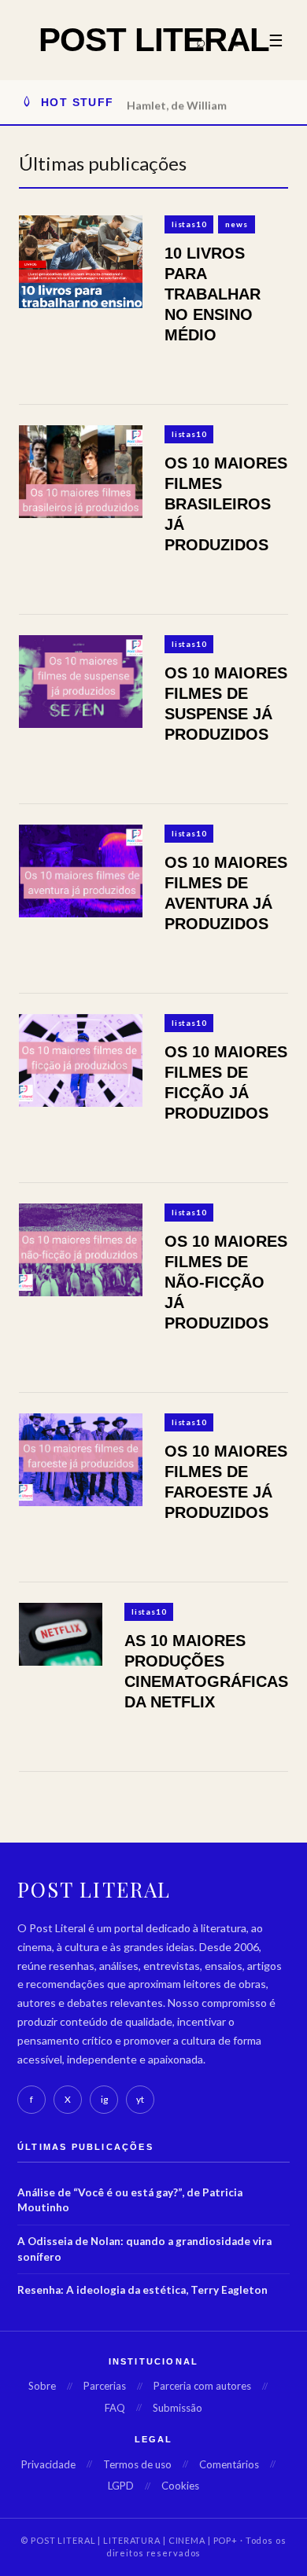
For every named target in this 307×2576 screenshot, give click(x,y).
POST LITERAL (154, 40)
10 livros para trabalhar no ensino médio (213, 294)
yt (140, 2099)
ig (104, 2099)
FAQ (115, 2408)
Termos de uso (137, 2464)
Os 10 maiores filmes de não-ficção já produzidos (226, 1282)
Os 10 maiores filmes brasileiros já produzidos (226, 504)
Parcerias (105, 2386)
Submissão (178, 2408)
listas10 (189, 224)
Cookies (180, 2486)
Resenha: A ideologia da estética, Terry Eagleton (142, 2290)
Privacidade (48, 2464)
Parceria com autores (202, 2386)
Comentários (229, 2464)
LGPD (121, 2486)
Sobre (42, 2386)
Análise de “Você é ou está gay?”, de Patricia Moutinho (130, 2200)
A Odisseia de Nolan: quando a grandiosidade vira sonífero (144, 2249)
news (236, 224)
